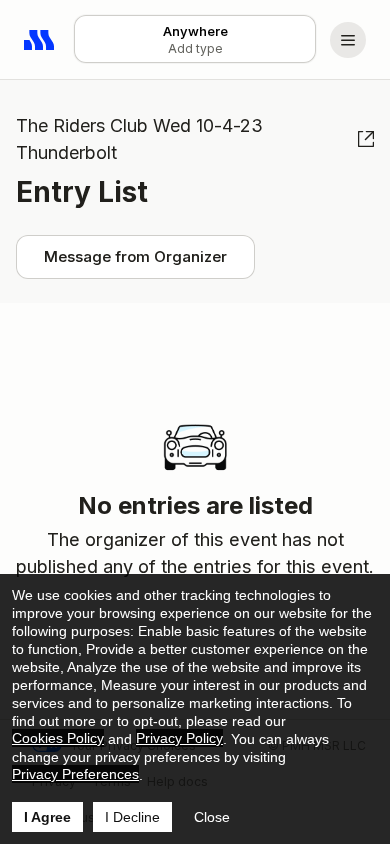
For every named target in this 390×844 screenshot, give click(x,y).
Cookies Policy (58, 738)
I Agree (47, 817)
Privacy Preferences (75, 774)
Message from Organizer (135, 256)
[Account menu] (348, 40)
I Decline (132, 817)
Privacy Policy (179, 738)
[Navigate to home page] (40, 40)
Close (212, 817)
